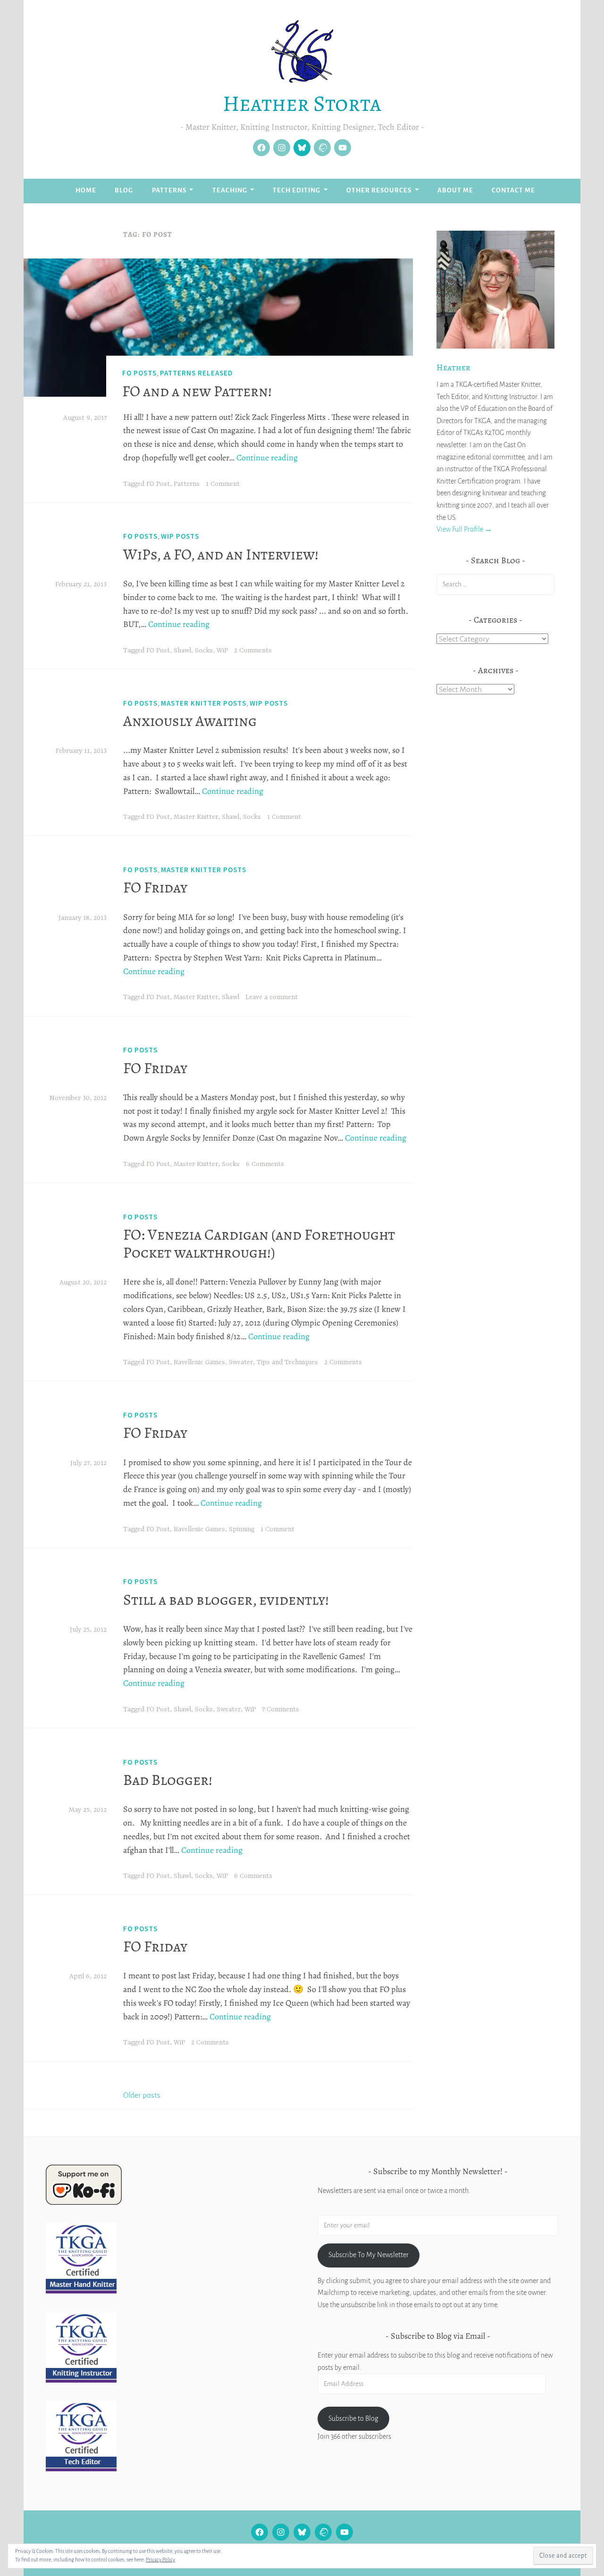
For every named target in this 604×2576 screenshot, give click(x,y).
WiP (222, 650)
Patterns (169, 190)
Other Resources (379, 190)
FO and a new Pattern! (197, 391)
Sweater (241, 1362)
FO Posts (139, 373)
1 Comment (223, 484)
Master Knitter (196, 817)
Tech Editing (297, 190)
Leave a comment (272, 997)
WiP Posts (180, 536)
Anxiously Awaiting (190, 721)
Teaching (230, 190)
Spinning (242, 1529)
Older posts (142, 2095)
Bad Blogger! (168, 1780)
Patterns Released (197, 373)
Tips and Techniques (287, 1362)
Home (86, 190)
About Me (455, 190)
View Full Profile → (464, 529)
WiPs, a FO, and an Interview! (221, 554)
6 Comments (265, 1164)
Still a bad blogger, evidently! (226, 1600)
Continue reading (267, 458)
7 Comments (281, 1709)
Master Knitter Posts (204, 703)
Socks (204, 650)
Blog (124, 190)
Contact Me (513, 190)
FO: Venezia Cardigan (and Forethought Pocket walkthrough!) (259, 1243)
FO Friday (155, 887)
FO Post (158, 484)
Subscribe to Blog (353, 2418)
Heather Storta (302, 103)
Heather (453, 367)
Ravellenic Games (199, 1362)
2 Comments (253, 650)
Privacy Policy (160, 2559)
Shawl (182, 650)
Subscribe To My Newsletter (369, 2255)
